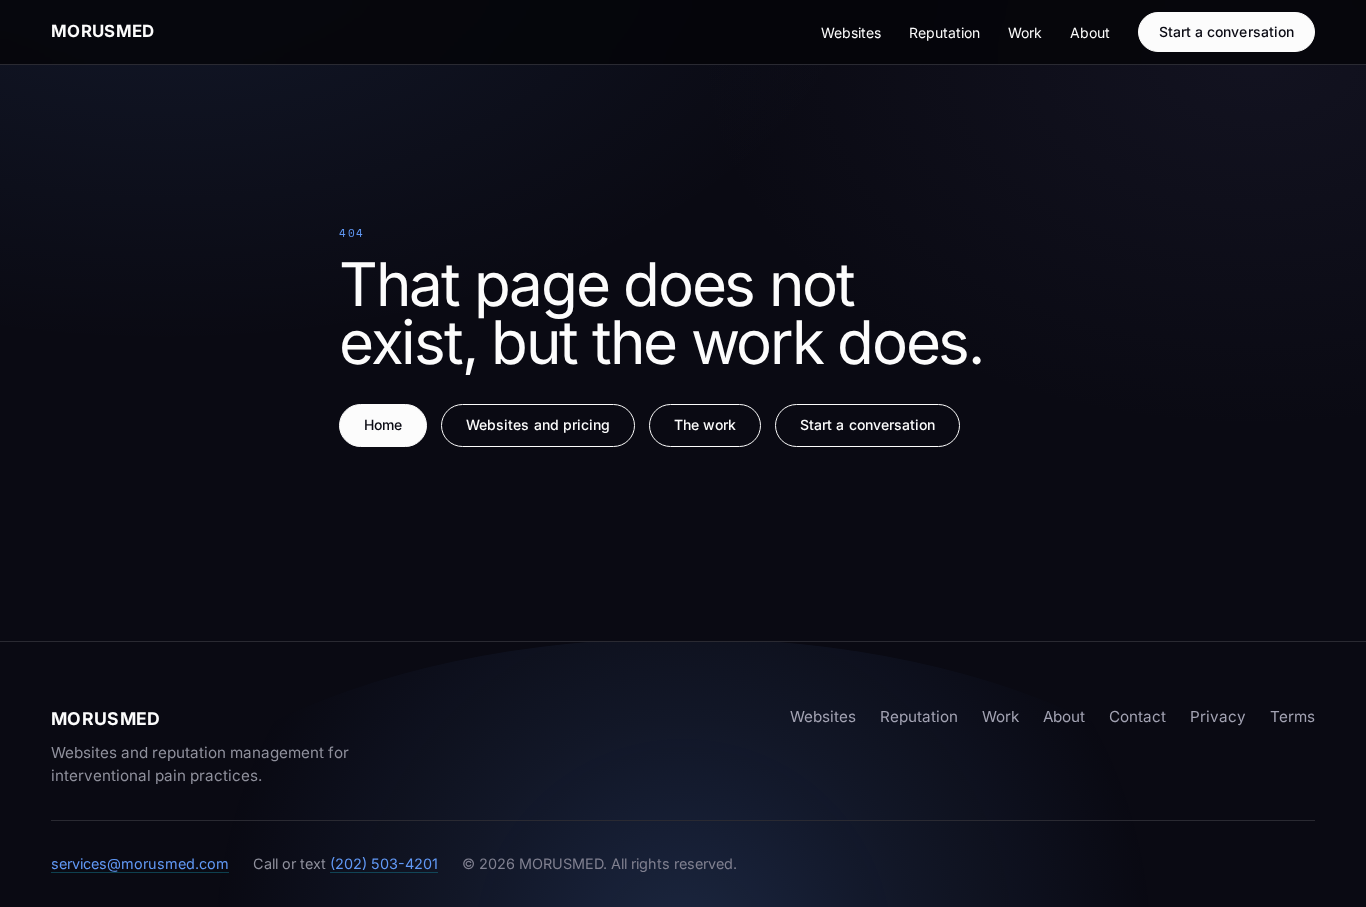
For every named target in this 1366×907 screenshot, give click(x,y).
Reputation (944, 32)
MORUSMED (103, 31)
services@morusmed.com (140, 863)
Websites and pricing (538, 424)
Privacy (1218, 716)
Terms (1292, 716)
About (1090, 32)
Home (383, 424)
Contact (1137, 716)
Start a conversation (1226, 31)
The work (705, 424)
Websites (851, 32)
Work (1025, 32)
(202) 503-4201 (384, 863)
